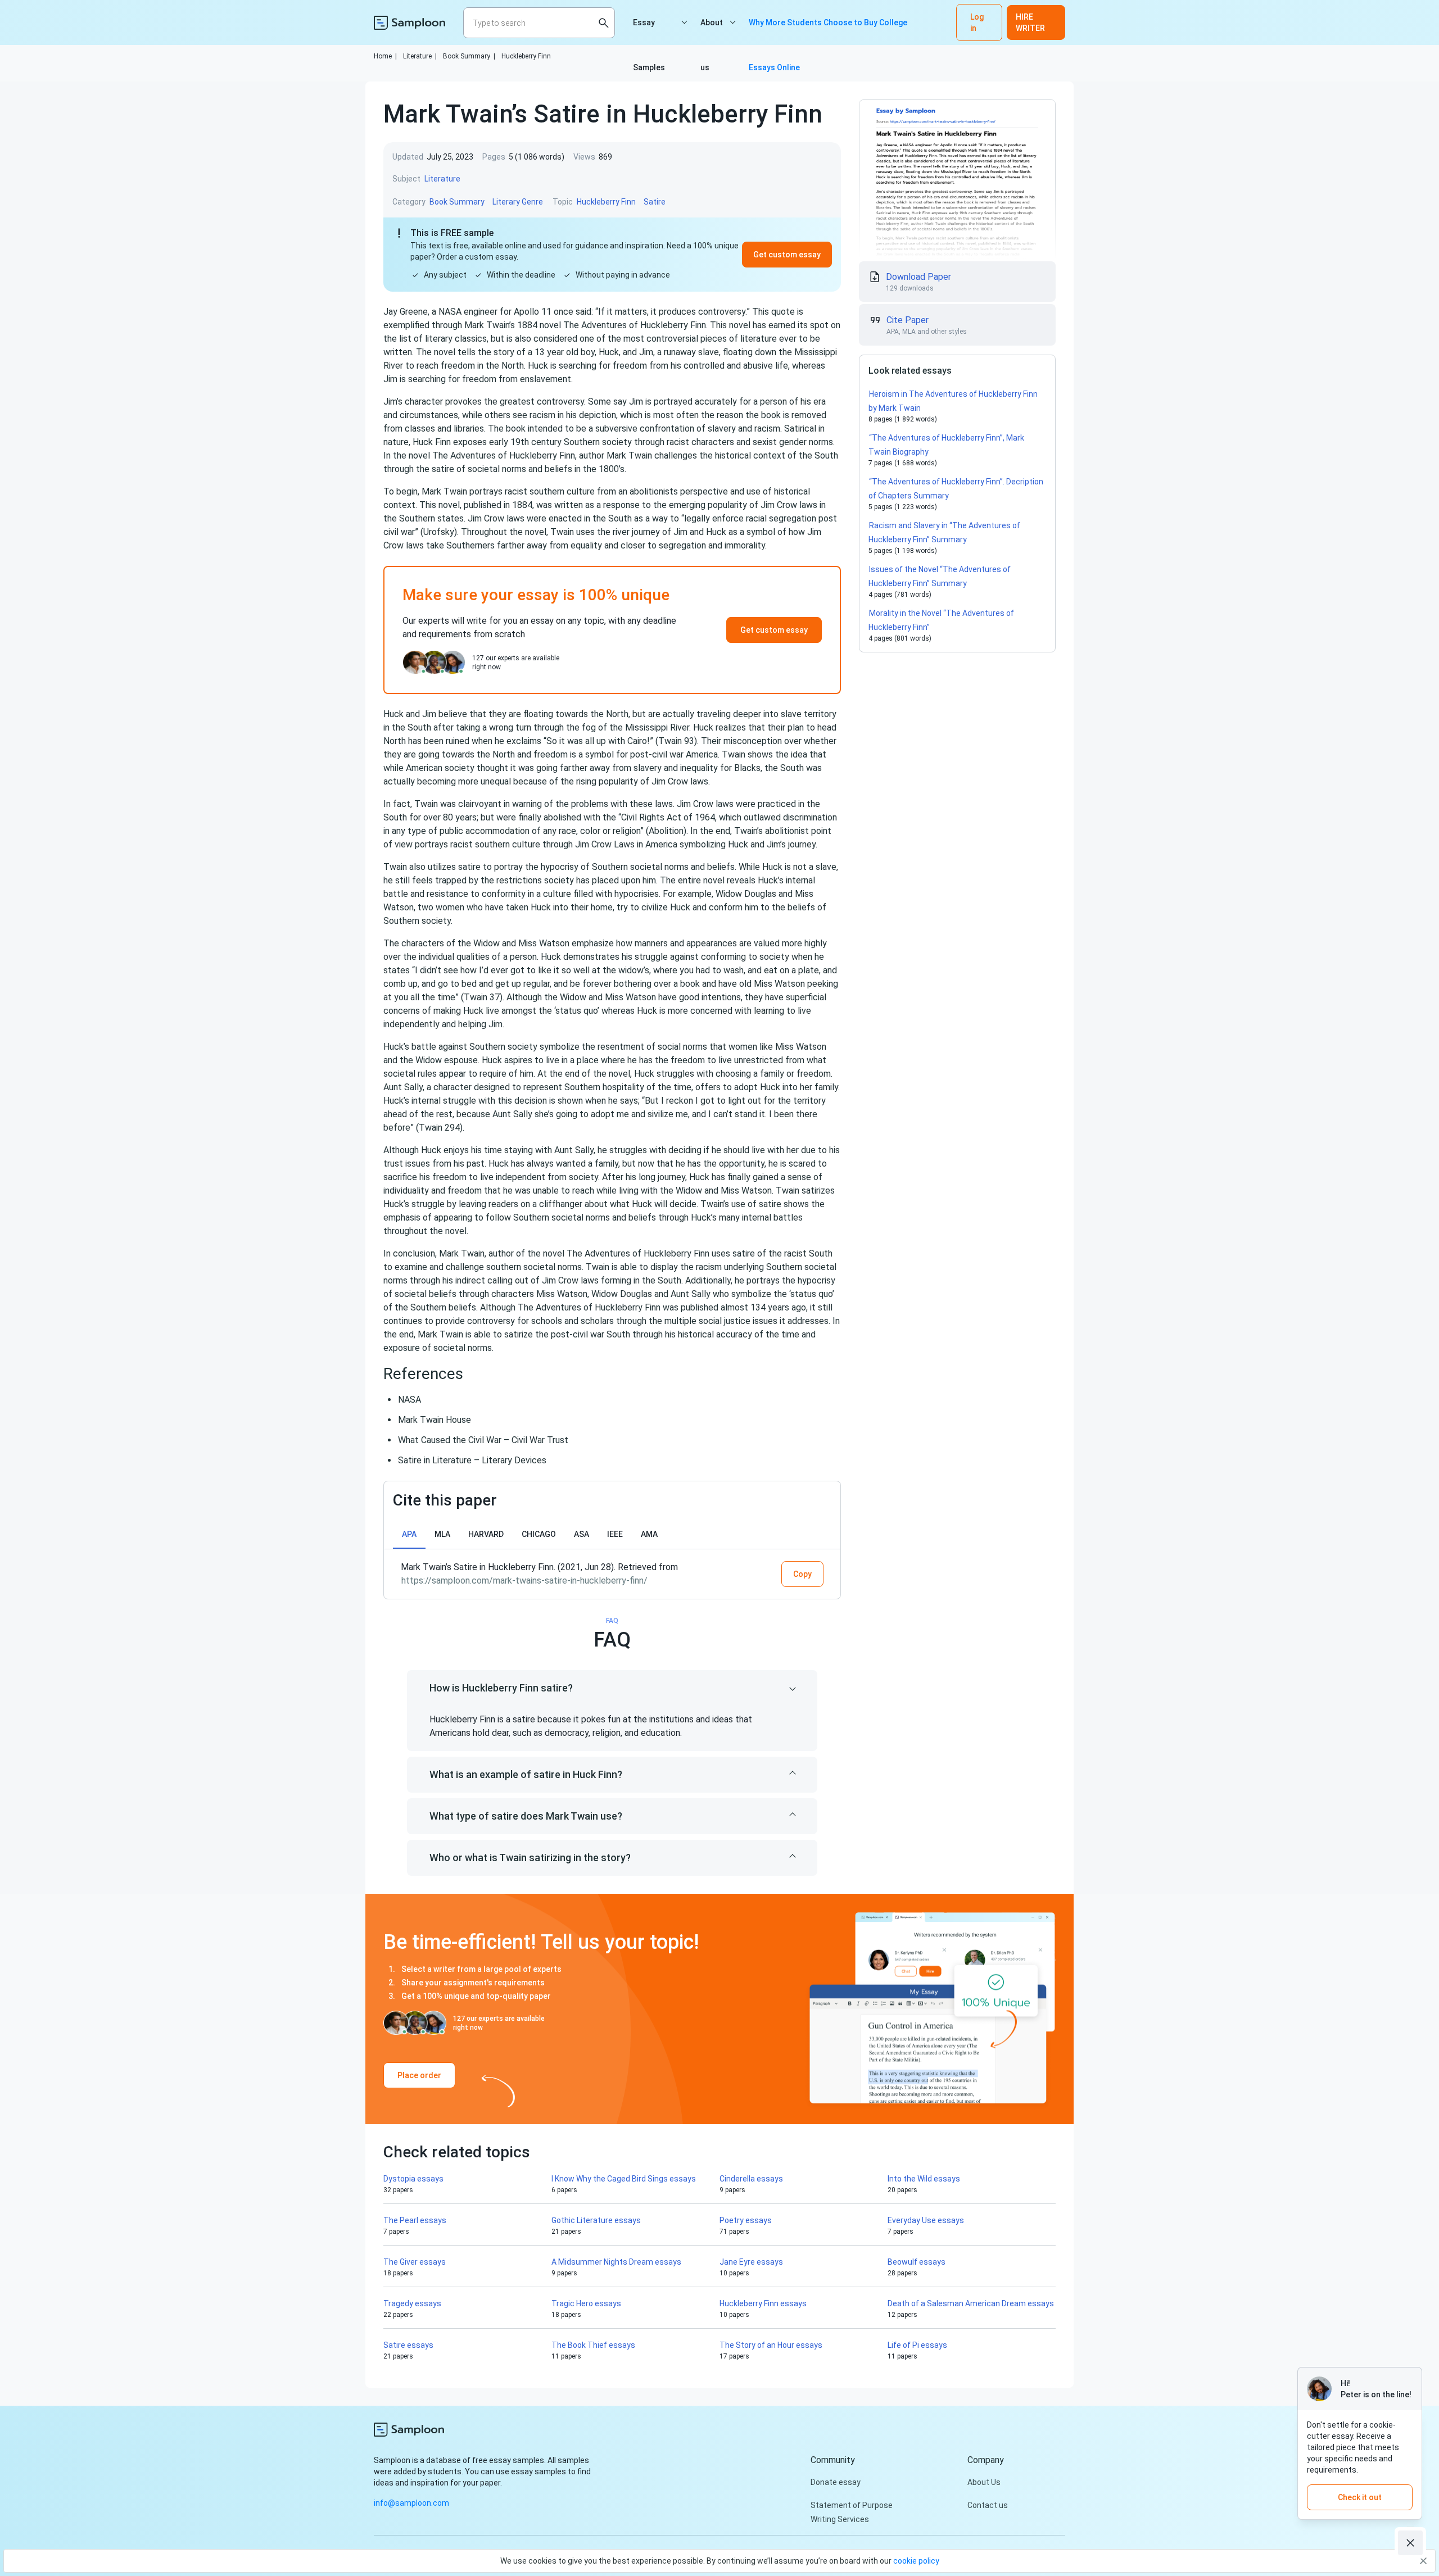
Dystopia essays (413, 2179)
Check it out (1360, 2497)
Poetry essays (746, 2220)
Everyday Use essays (926, 2220)
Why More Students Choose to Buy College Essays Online (828, 31)
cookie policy (916, 2561)
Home (385, 56)
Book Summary (469, 56)
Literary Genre (518, 202)
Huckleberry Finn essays (763, 2303)
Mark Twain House (435, 1420)
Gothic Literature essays (596, 2220)
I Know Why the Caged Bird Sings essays (624, 2179)
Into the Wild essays (924, 2179)
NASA (409, 1400)
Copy (802, 1574)
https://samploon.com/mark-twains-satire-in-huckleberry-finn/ (524, 1580)
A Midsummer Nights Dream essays (616, 2262)
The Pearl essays (415, 2220)
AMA (649, 1534)
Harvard (486, 1534)
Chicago (539, 1534)
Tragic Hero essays (586, 2303)
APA (409, 1534)
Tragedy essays (412, 2303)
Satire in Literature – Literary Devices (472, 1460)
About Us (984, 2482)
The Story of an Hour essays (771, 2345)
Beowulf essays (917, 2262)
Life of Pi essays (917, 2345)
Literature (420, 56)
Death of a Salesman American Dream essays (971, 2303)
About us (712, 31)
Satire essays (408, 2345)
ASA (582, 1534)
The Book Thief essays (593, 2345)
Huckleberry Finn (526, 56)
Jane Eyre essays (751, 2262)
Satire (655, 202)
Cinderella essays (751, 2179)
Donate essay (836, 2482)
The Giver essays (415, 2262)
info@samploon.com (411, 2503)
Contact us (988, 2505)
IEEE (615, 1534)
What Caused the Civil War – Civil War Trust (483, 1440)
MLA (442, 1534)
